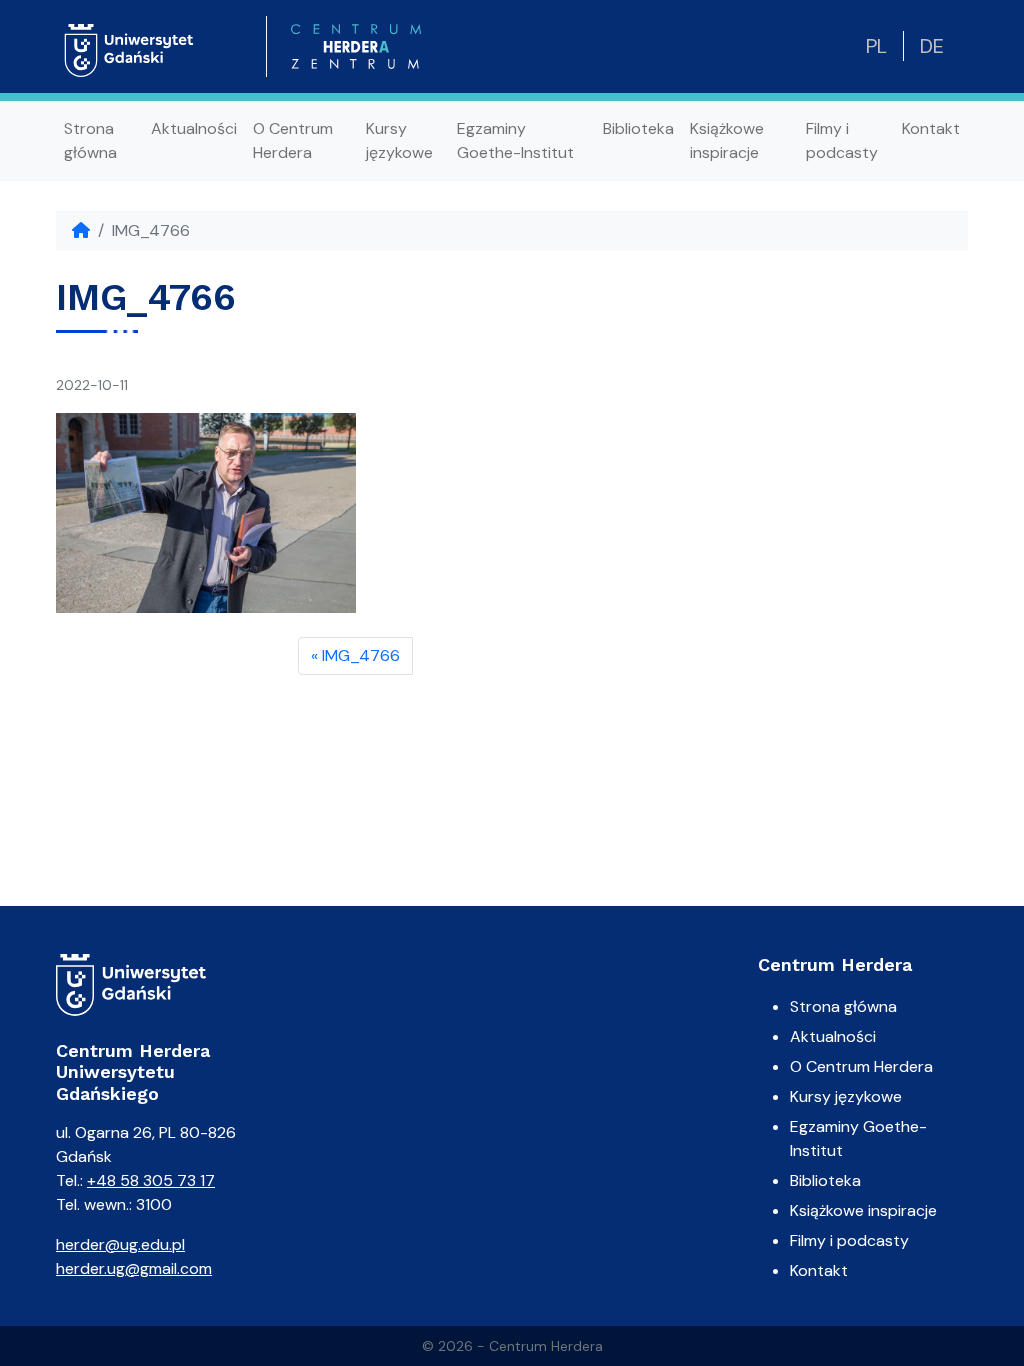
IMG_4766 (361, 655)
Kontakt (931, 128)
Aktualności (194, 128)
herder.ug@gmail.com (134, 1268)
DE (932, 46)
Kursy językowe (399, 140)
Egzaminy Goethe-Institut (515, 140)
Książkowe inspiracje (727, 140)
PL (876, 46)
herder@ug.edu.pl (120, 1244)
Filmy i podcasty (842, 140)
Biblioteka (638, 128)
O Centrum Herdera (293, 140)
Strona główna (90, 140)
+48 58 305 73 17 (151, 1180)
